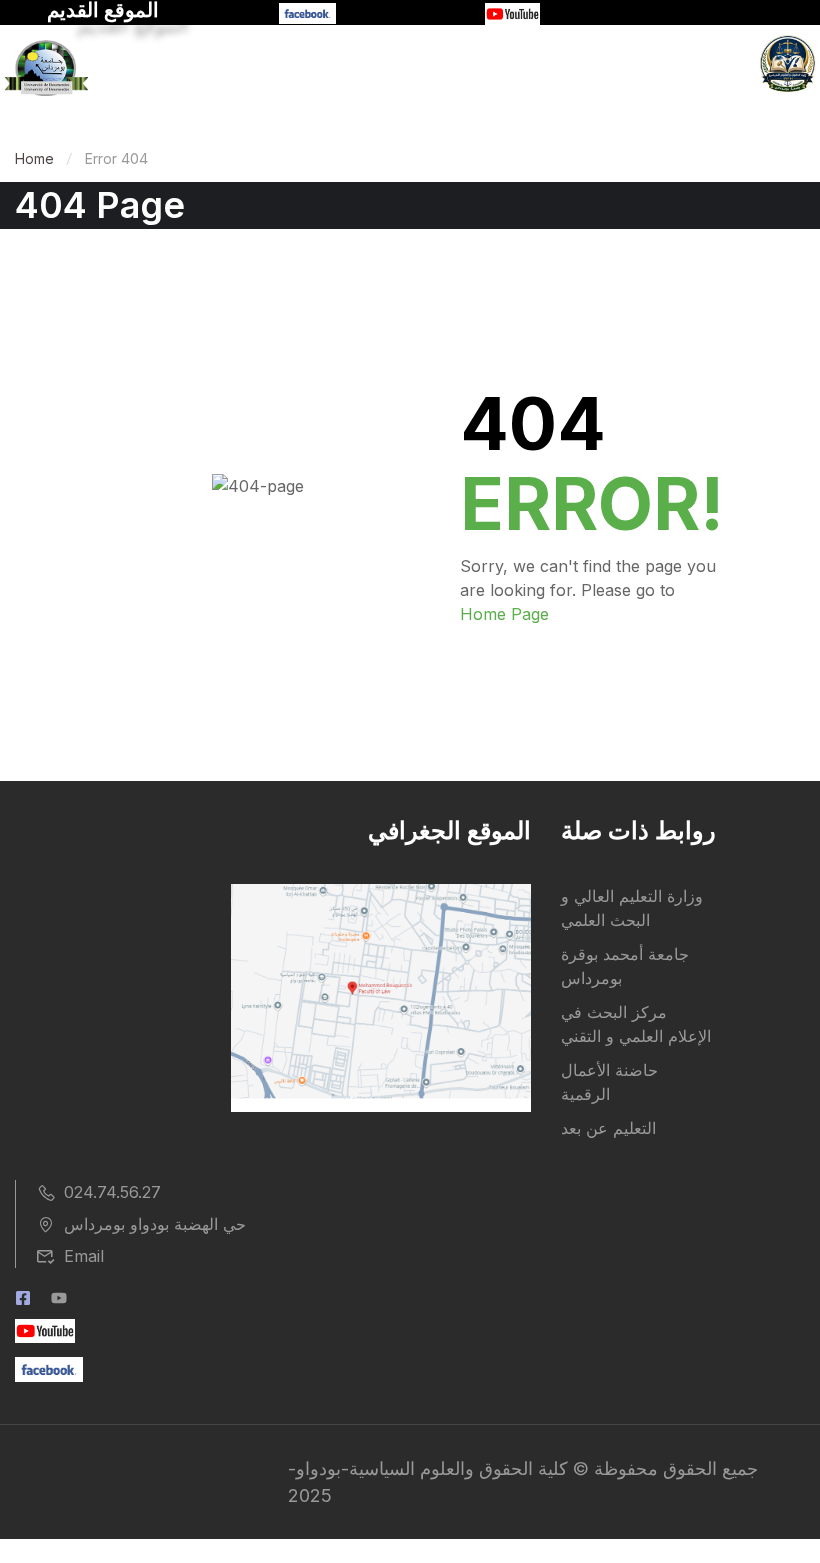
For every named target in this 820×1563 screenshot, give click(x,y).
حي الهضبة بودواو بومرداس (155, 1224)
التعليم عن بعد (608, 1128)
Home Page (504, 614)
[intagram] (59, 1300)
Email (84, 1256)
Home (34, 158)
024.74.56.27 (112, 1192)
